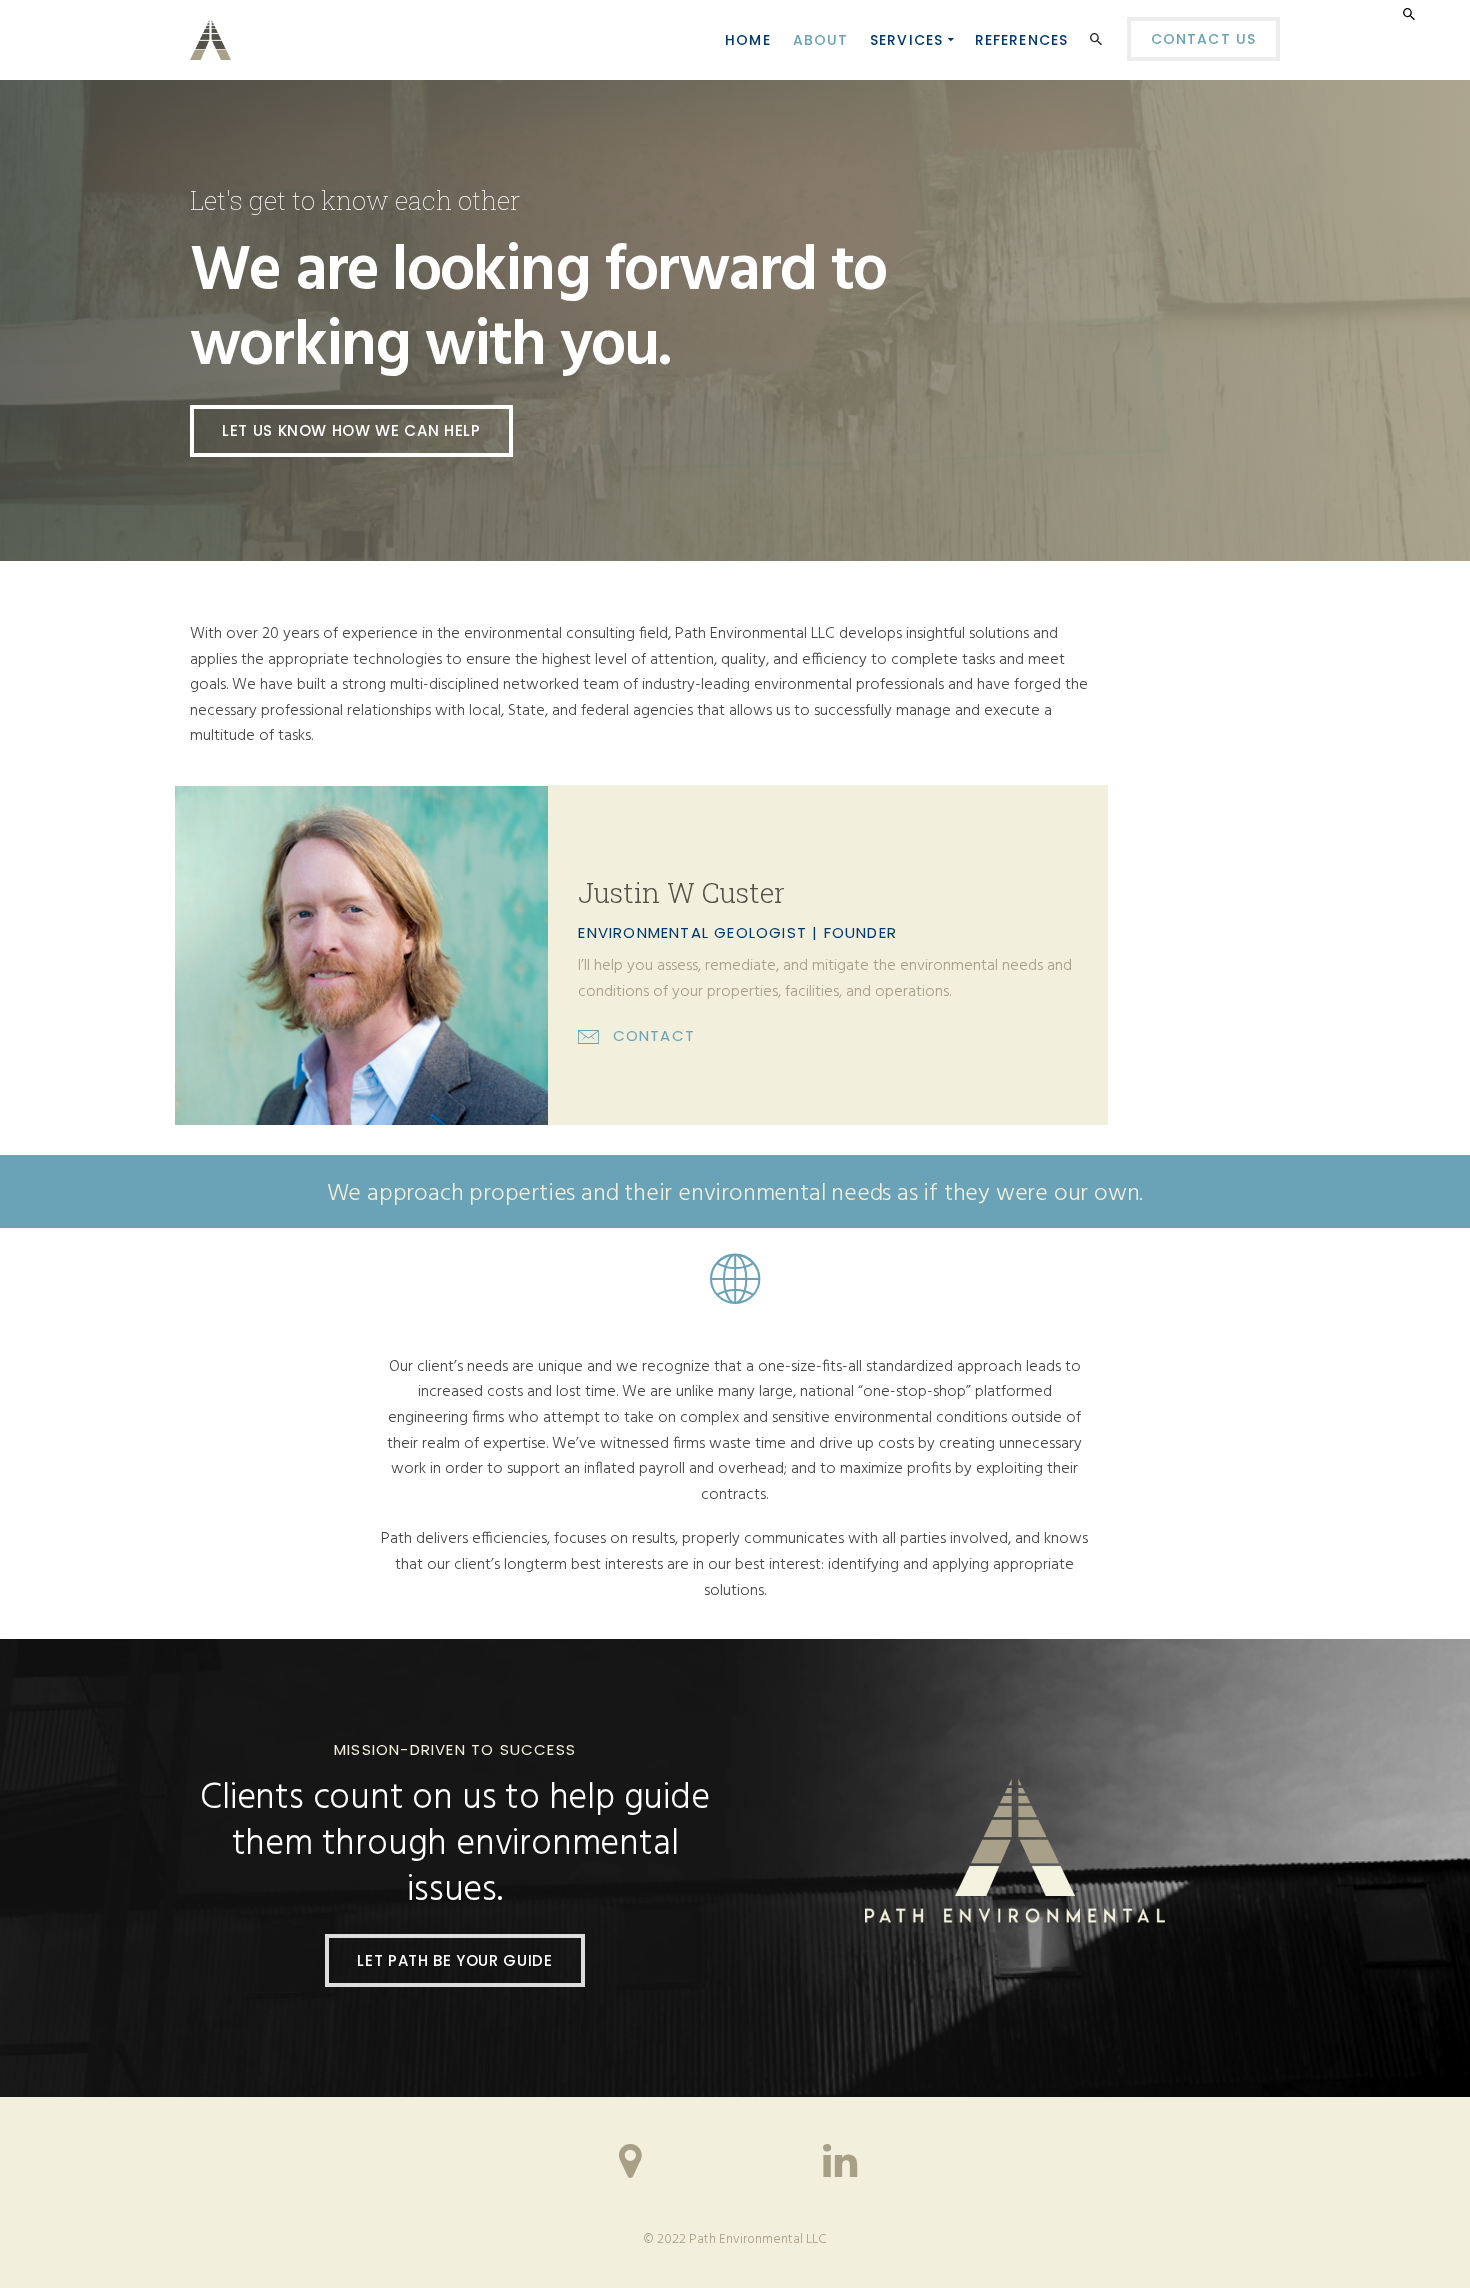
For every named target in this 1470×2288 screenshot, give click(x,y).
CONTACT (654, 1035)
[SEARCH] (1098, 42)
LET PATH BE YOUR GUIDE (454, 1960)
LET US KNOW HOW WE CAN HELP (351, 430)
